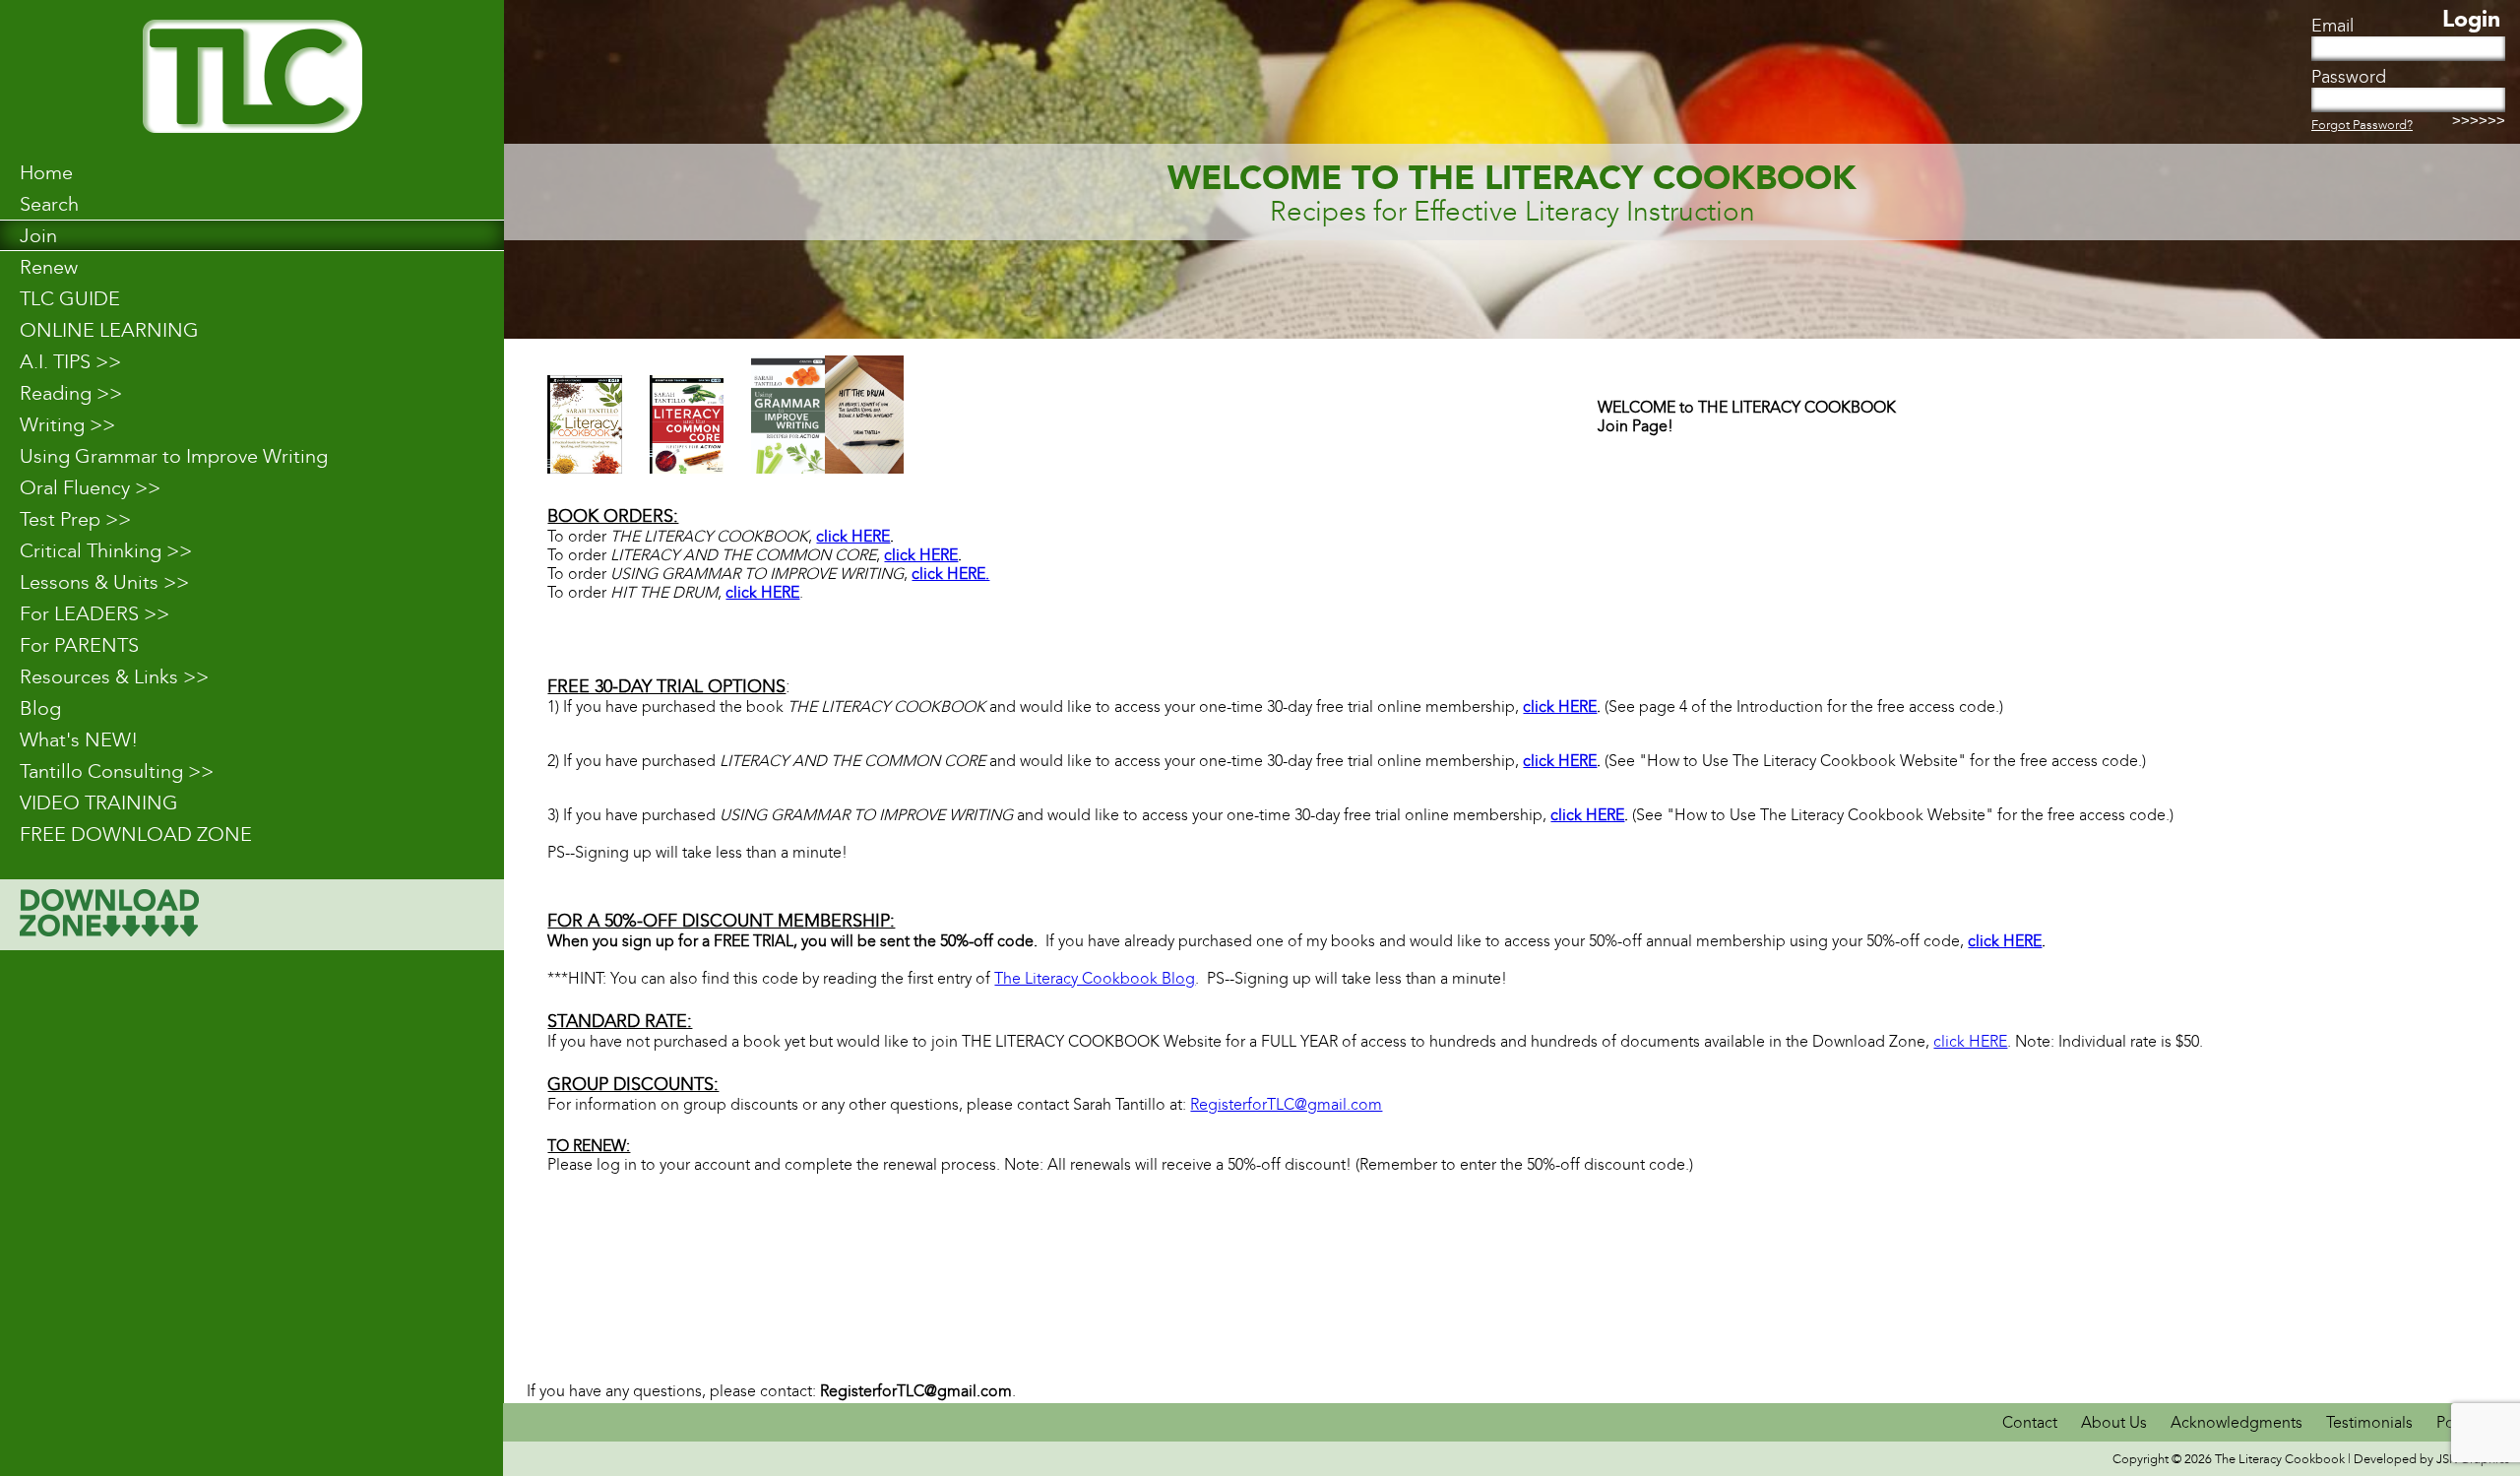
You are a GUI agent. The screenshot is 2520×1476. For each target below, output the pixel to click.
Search (49, 204)
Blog (40, 708)
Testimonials (2369, 1422)
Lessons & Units (104, 582)
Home (46, 172)
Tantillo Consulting (117, 771)
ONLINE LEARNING (109, 330)
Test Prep (75, 519)
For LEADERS (94, 613)
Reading (71, 393)
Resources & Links (114, 676)
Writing (67, 424)
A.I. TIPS (70, 361)
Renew (49, 267)
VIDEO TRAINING (99, 802)
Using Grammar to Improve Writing (174, 456)
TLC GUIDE (70, 298)
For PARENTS (79, 645)
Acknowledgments (2238, 1422)
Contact (2032, 1422)
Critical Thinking (106, 550)
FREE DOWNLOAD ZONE (136, 834)
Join (38, 235)
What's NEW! (79, 739)
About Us (2114, 1422)
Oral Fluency (90, 487)
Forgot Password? (2362, 125)
